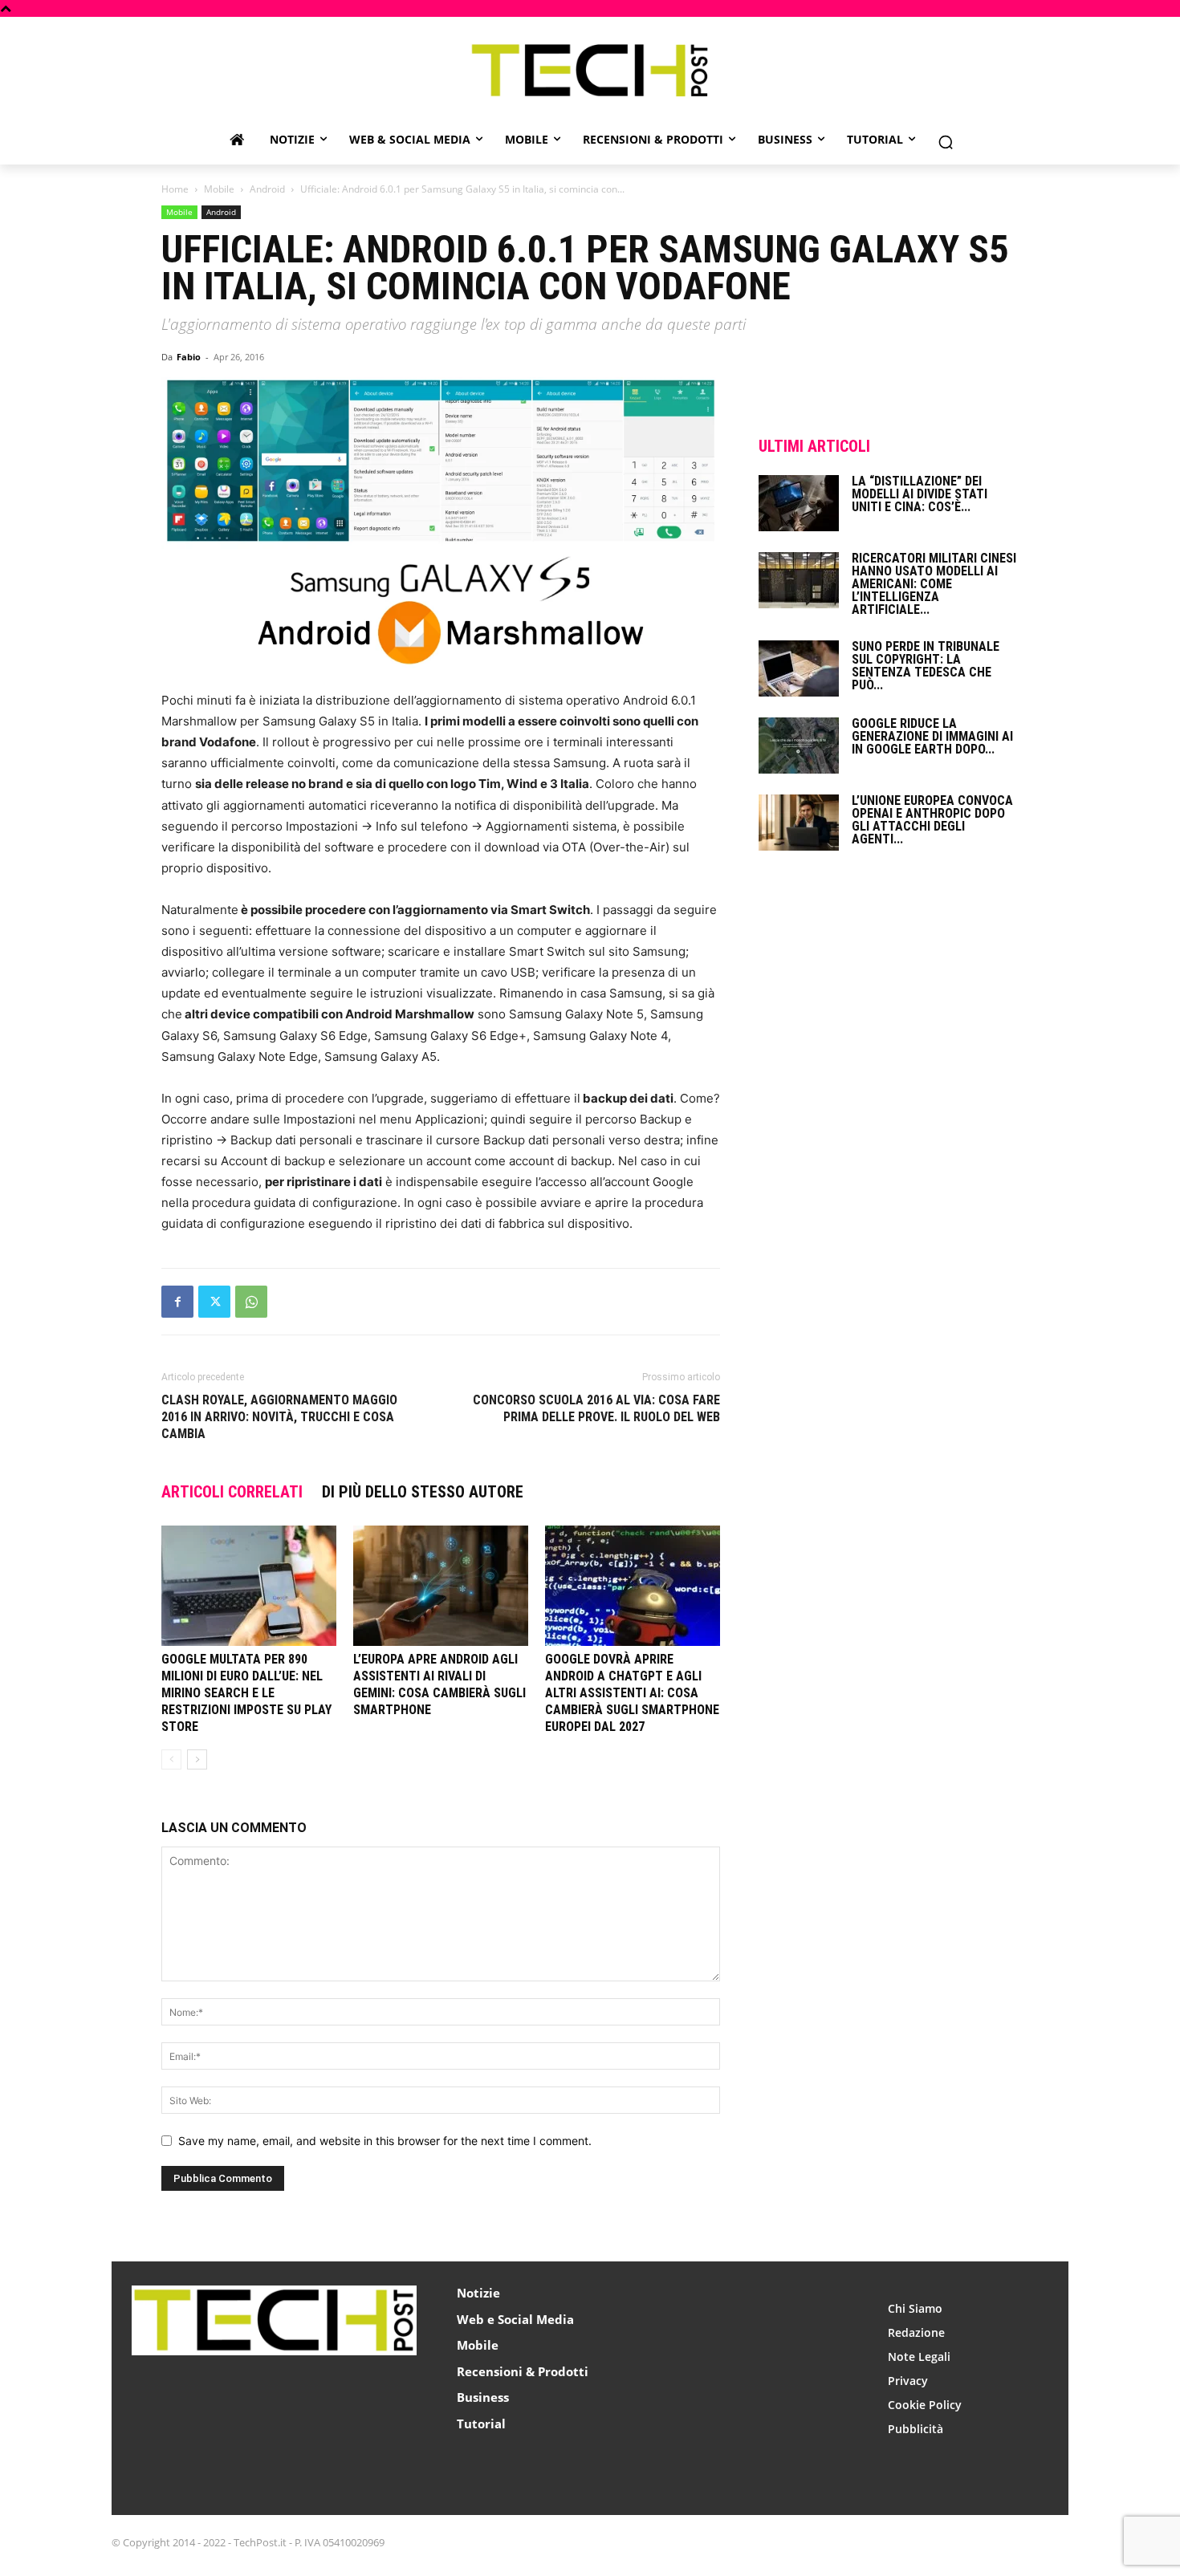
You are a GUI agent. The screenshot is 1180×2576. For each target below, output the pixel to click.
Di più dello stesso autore (423, 1492)
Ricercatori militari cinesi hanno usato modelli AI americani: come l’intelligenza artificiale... (934, 584)
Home (175, 189)
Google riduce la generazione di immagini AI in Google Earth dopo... (932, 736)
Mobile (219, 189)
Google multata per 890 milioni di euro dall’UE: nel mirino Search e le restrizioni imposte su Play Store (246, 1693)
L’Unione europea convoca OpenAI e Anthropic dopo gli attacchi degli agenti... (932, 820)
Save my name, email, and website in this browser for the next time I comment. (385, 2141)
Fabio (189, 357)
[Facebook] (177, 1302)
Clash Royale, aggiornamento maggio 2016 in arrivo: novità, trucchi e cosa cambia (279, 1417)
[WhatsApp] (251, 1302)
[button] (946, 142)
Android (267, 189)
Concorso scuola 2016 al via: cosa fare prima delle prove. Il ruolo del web (596, 1408)
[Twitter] (214, 1302)
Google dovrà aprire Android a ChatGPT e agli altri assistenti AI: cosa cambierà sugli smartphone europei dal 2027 (632, 1693)
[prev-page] (171, 1759)
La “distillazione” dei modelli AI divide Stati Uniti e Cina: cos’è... (920, 494)
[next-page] (197, 1759)
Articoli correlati (232, 1492)
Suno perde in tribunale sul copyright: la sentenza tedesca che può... (926, 666)
